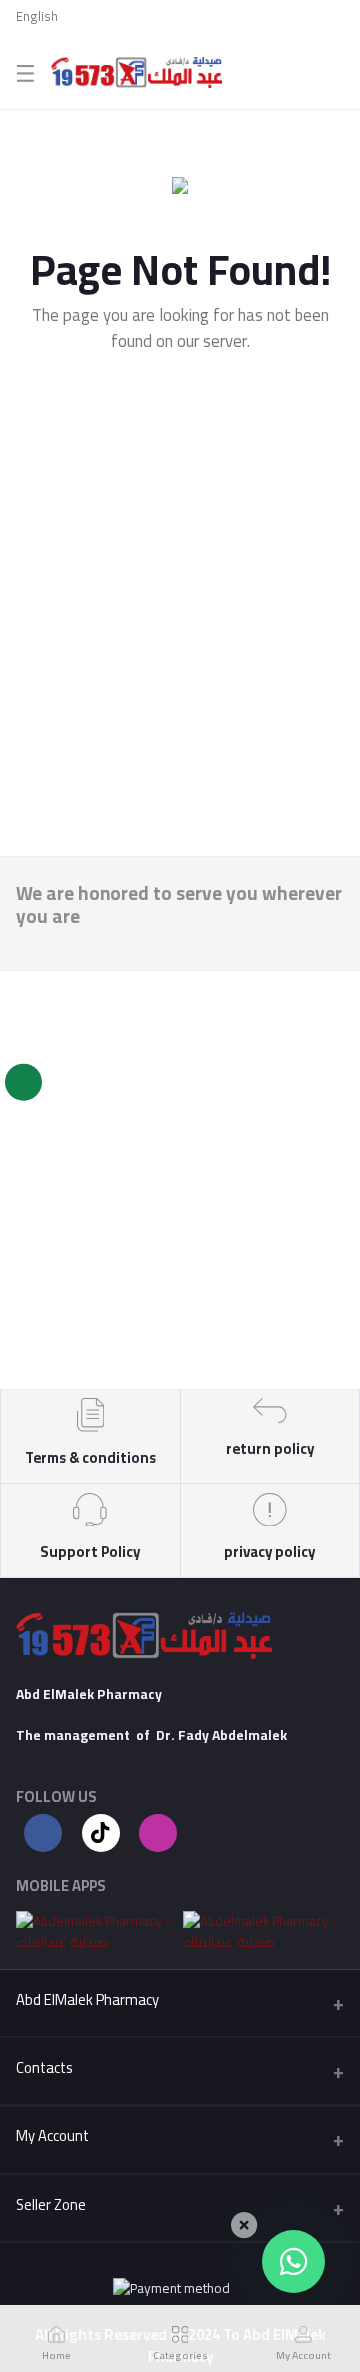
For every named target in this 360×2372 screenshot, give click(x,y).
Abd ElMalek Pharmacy (87, 1999)
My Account (52, 2135)
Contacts (44, 2067)
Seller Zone (51, 2204)
